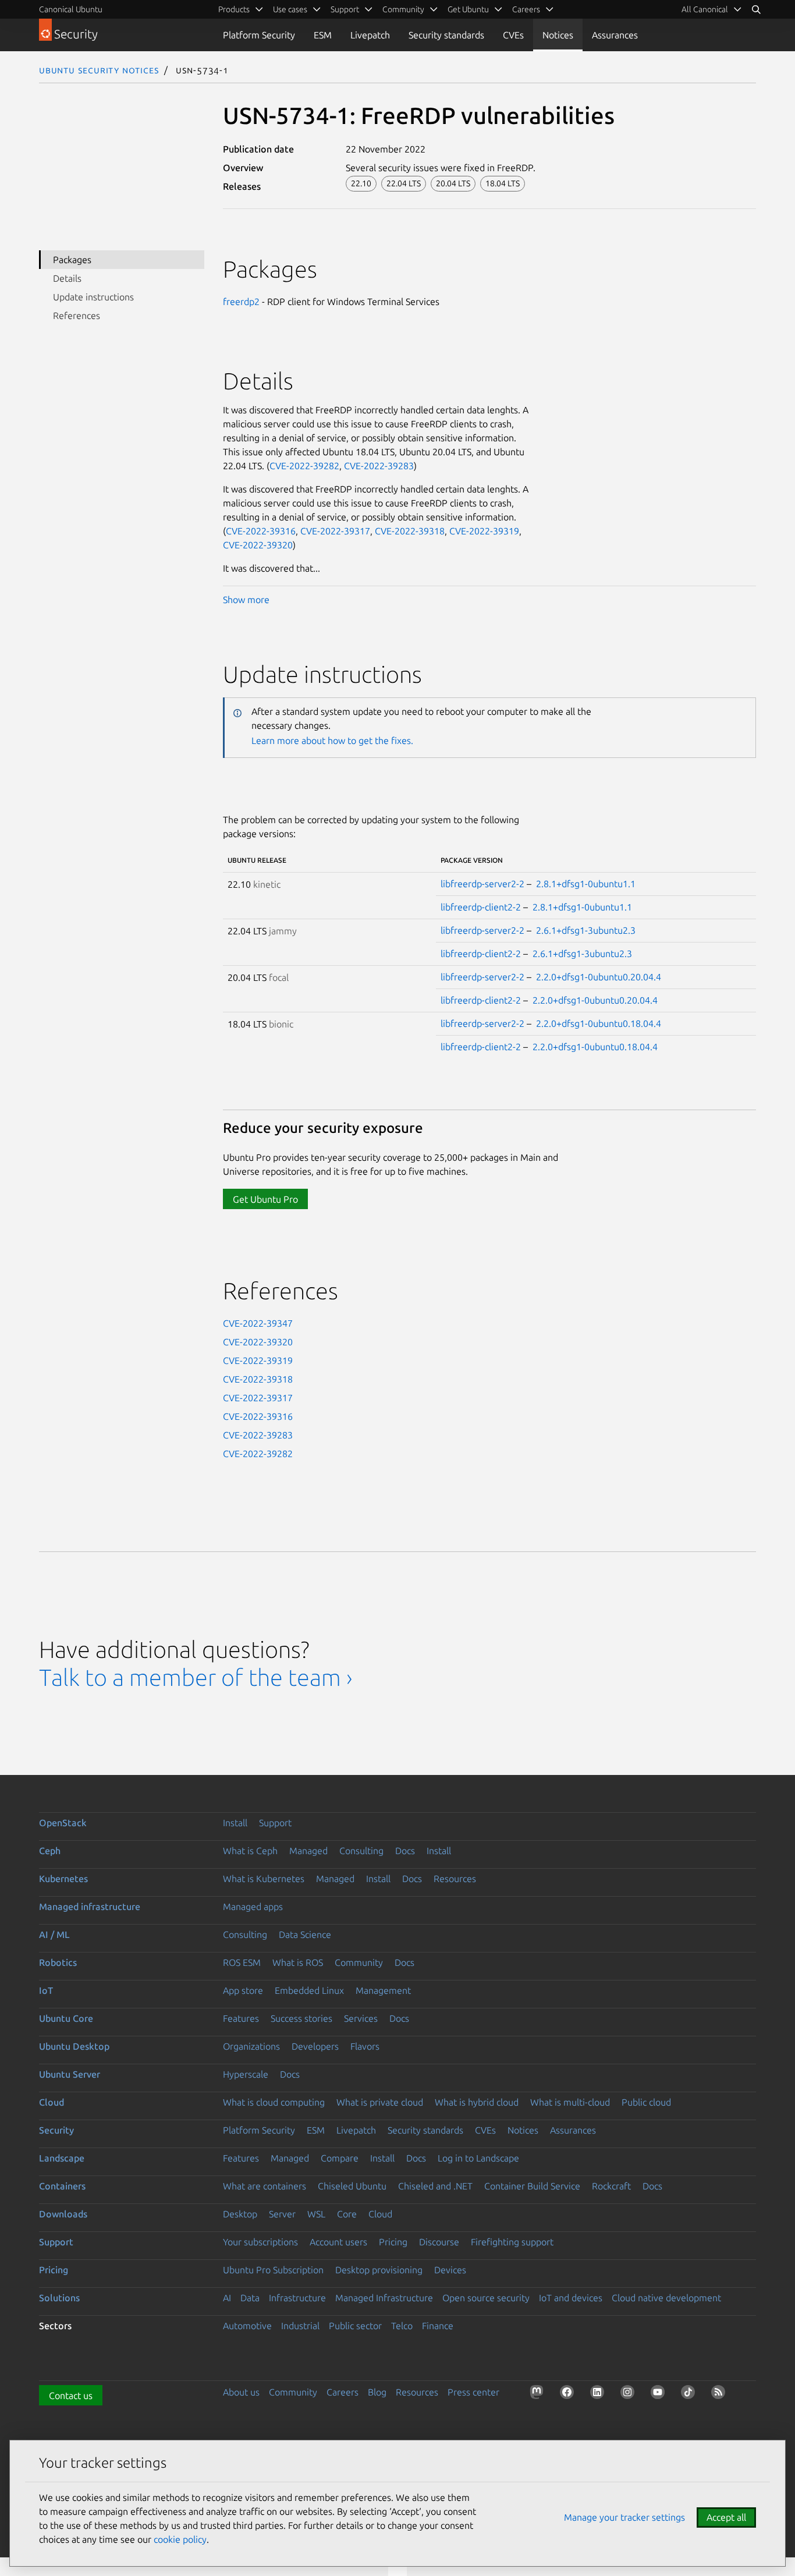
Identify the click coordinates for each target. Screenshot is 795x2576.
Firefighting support (512, 2242)
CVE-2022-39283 (379, 466)
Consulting (361, 1851)
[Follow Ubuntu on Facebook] (569, 2394)
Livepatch (370, 35)
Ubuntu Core (66, 2018)
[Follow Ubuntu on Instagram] (630, 2394)
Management (383, 1990)
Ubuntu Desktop (74, 2046)
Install (235, 1823)
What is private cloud (380, 2102)
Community (359, 1962)
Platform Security (259, 35)
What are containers (265, 2186)
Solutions (59, 2298)
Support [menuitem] (345, 9)
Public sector (355, 2326)
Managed (308, 1851)
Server (282, 2214)
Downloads (63, 2214)
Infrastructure (297, 2298)
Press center (473, 2392)
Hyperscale (246, 2074)
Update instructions (93, 297)
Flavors (365, 2046)
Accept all (726, 2517)
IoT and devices (571, 2298)
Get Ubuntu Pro (265, 1199)
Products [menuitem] (234, 9)
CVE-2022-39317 (335, 531)
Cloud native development (666, 2298)
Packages (72, 260)
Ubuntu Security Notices (99, 70)
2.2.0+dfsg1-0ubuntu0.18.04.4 (599, 1023)
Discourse (439, 2242)
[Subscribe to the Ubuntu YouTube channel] (660, 2394)
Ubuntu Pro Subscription (273, 2270)
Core (347, 2214)
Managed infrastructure (90, 1907)
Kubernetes (63, 1879)
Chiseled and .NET (435, 2186)
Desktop (240, 2214)
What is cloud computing (274, 2102)
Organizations (251, 2046)
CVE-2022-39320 (258, 545)
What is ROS (298, 1962)
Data (250, 2298)
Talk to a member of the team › (196, 1677)
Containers (62, 2186)
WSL (316, 2214)
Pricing (393, 2242)
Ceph (50, 1851)
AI (227, 2298)
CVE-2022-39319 (484, 531)
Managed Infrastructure (384, 2298)
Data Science (305, 1934)
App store (243, 1990)
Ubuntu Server (70, 2074)
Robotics (58, 1962)
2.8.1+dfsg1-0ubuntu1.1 (586, 884)
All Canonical (705, 9)
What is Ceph (250, 1851)
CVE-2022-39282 (304, 466)
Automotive (247, 2326)
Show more (246, 600)
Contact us (71, 2396)
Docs (405, 1851)
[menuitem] (712, 9)
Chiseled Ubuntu (352, 2186)
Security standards (446, 35)
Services (361, 2018)
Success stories (301, 2018)
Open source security (486, 2298)
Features (241, 2018)
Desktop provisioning (379, 2270)
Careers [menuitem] (526, 9)
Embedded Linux (309, 1990)
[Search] (756, 9)
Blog (377, 2392)
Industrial (300, 2326)
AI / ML (54, 1934)
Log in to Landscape (478, 2158)
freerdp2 (241, 302)
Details (67, 278)
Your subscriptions (260, 2242)
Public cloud (646, 2102)
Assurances (615, 35)
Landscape (62, 2158)
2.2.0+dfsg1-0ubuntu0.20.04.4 (599, 977)
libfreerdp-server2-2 (482, 884)
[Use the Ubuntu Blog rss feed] (721, 2394)
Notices (558, 35)
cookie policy (180, 2539)
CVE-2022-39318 (410, 531)
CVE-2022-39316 (261, 531)
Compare (340, 2158)
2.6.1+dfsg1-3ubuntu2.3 (586, 930)
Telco (402, 2326)
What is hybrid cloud (477, 2102)
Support (275, 1823)
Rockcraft (611, 2186)
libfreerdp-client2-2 (481, 907)
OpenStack (63, 1823)
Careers (343, 2392)
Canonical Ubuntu (71, 9)
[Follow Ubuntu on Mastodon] (539, 2394)
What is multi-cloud (570, 2102)
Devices (450, 2270)
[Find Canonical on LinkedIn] (599, 2394)
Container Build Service (532, 2186)
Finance (438, 2326)
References (77, 316)
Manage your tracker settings (624, 2517)
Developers (315, 2046)
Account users (338, 2242)
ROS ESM (242, 1962)
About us (241, 2392)
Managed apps (253, 1907)
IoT (46, 1990)
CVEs (513, 35)
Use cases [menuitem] (290, 9)
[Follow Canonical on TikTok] (690, 2394)
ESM (323, 35)
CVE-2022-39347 (258, 1323)
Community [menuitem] (403, 9)
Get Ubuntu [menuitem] (468, 9)
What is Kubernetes (264, 1879)
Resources (455, 1879)
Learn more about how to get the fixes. (332, 740)
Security (56, 2130)
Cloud (52, 2102)
